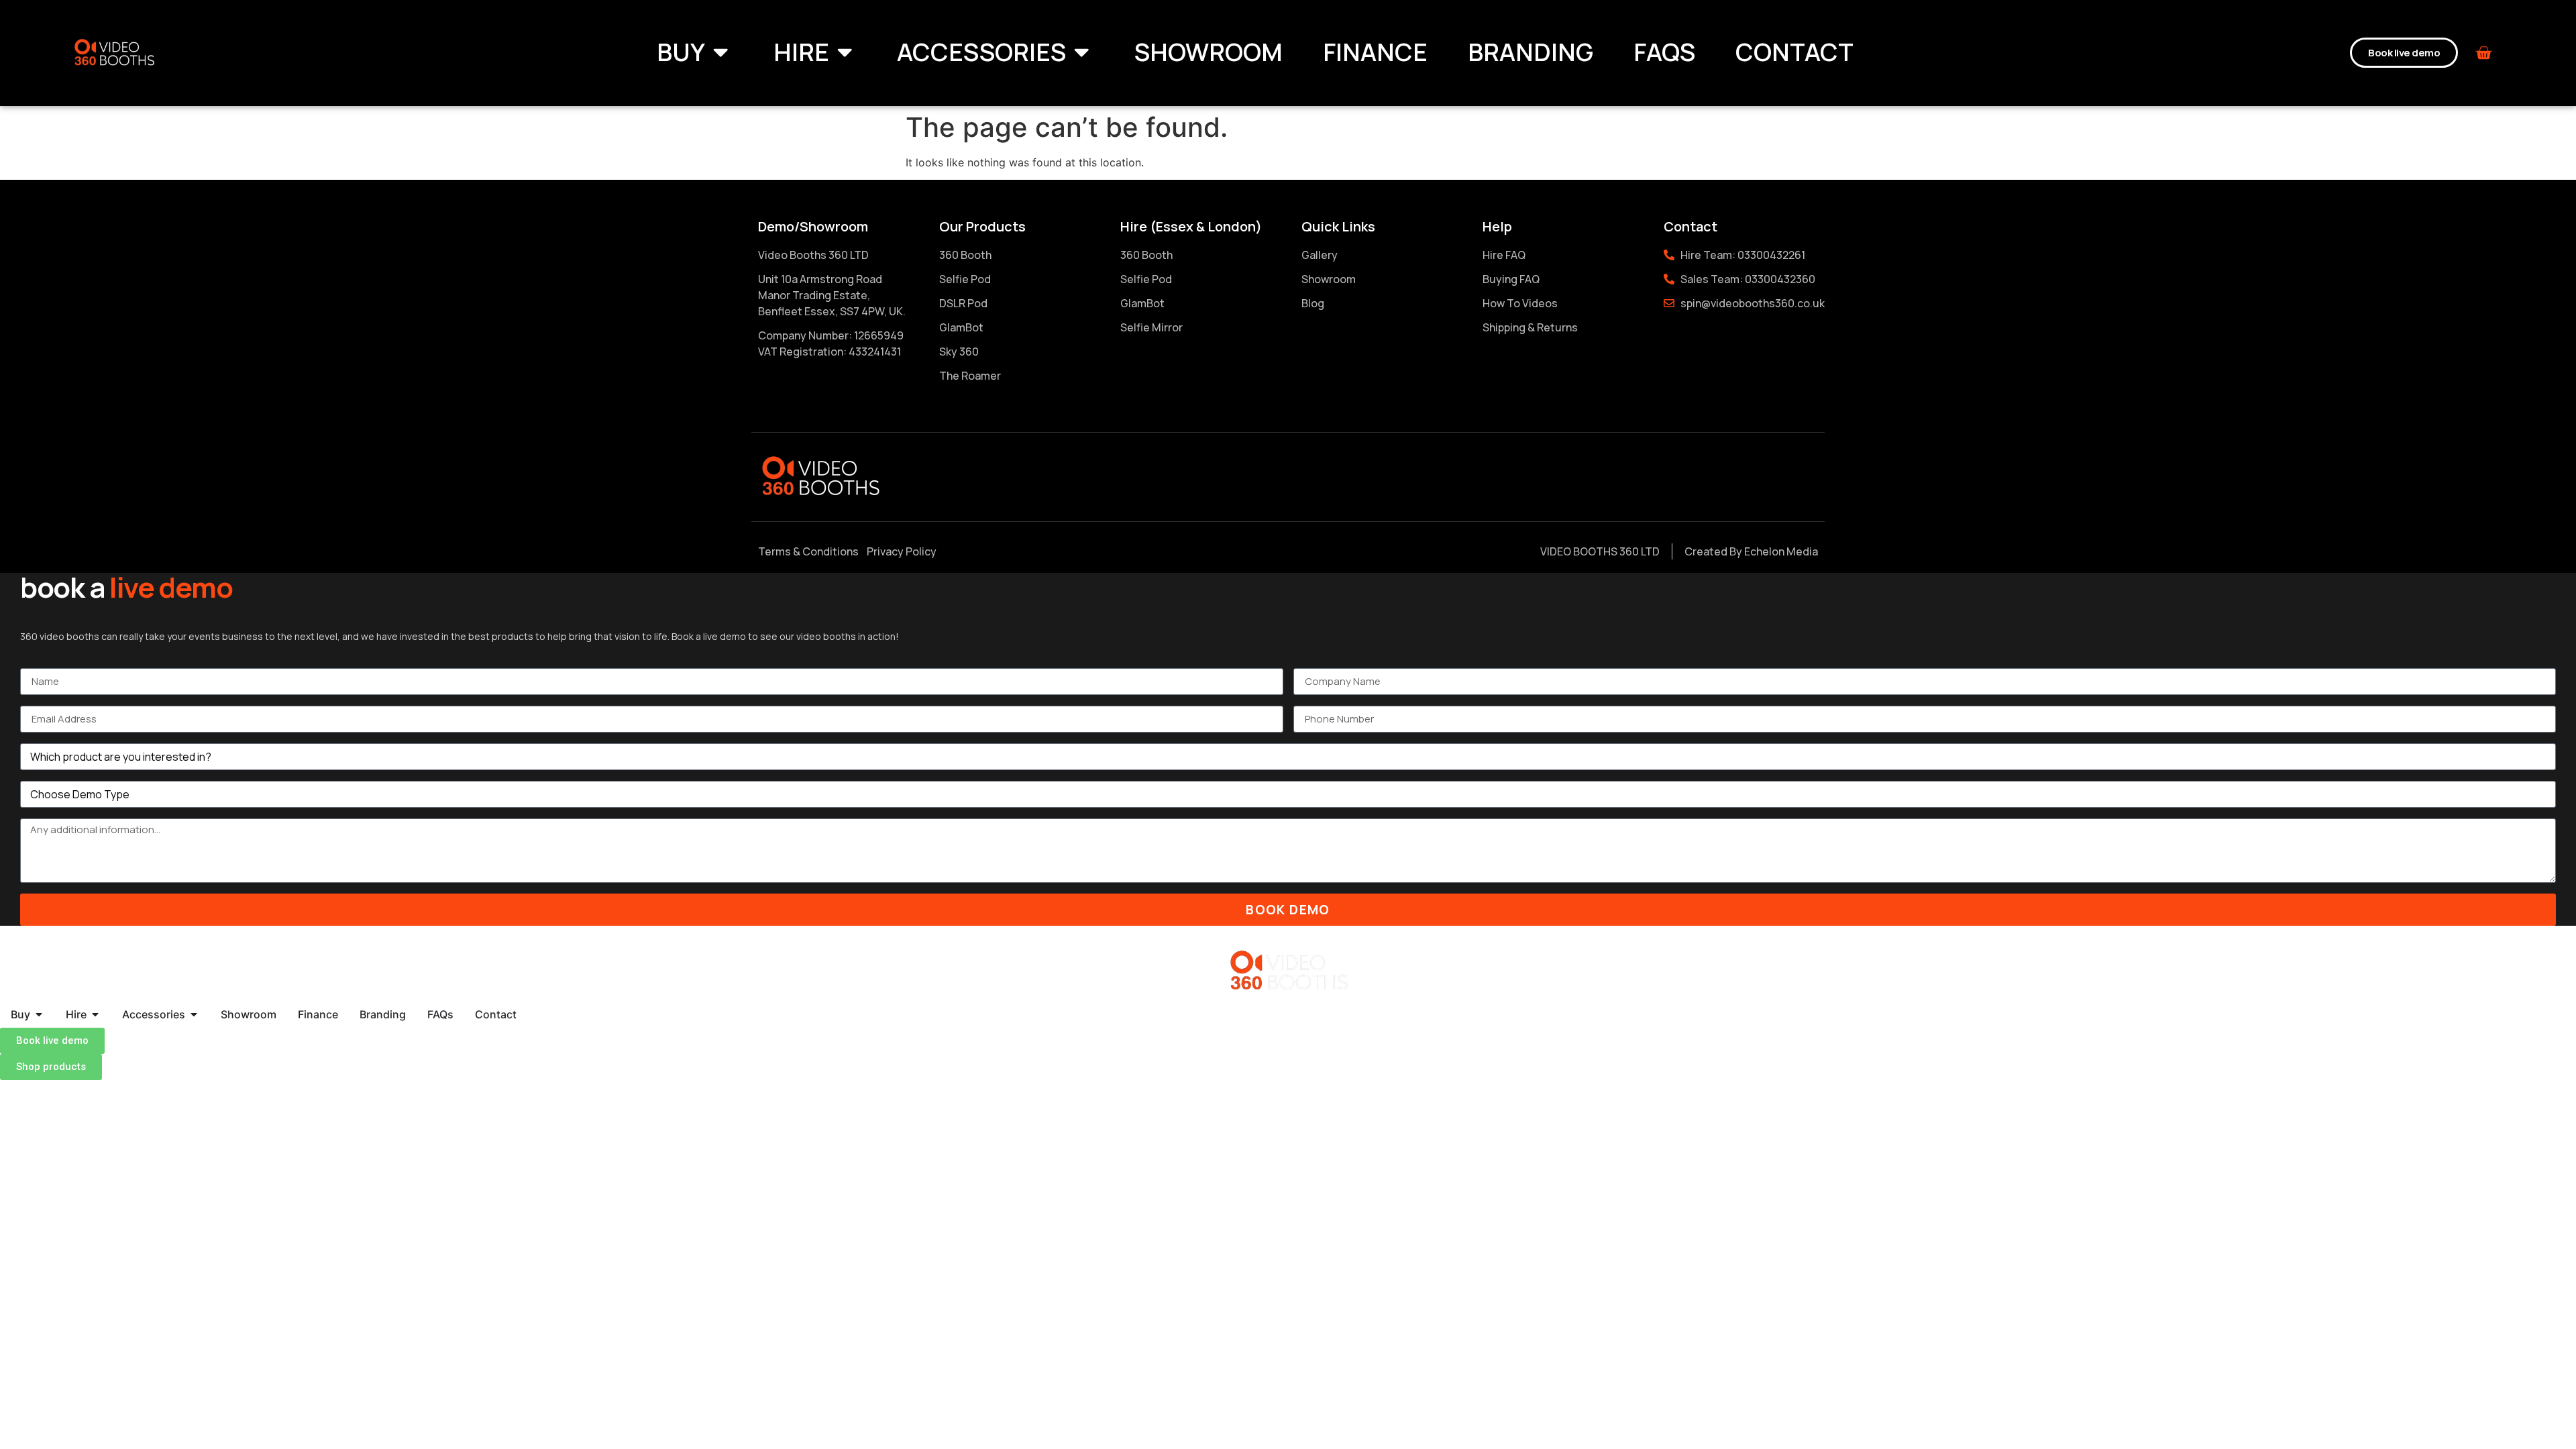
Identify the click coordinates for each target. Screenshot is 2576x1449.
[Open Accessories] (1081, 52)
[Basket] (2483, 53)
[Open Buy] (720, 52)
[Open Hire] (845, 52)
